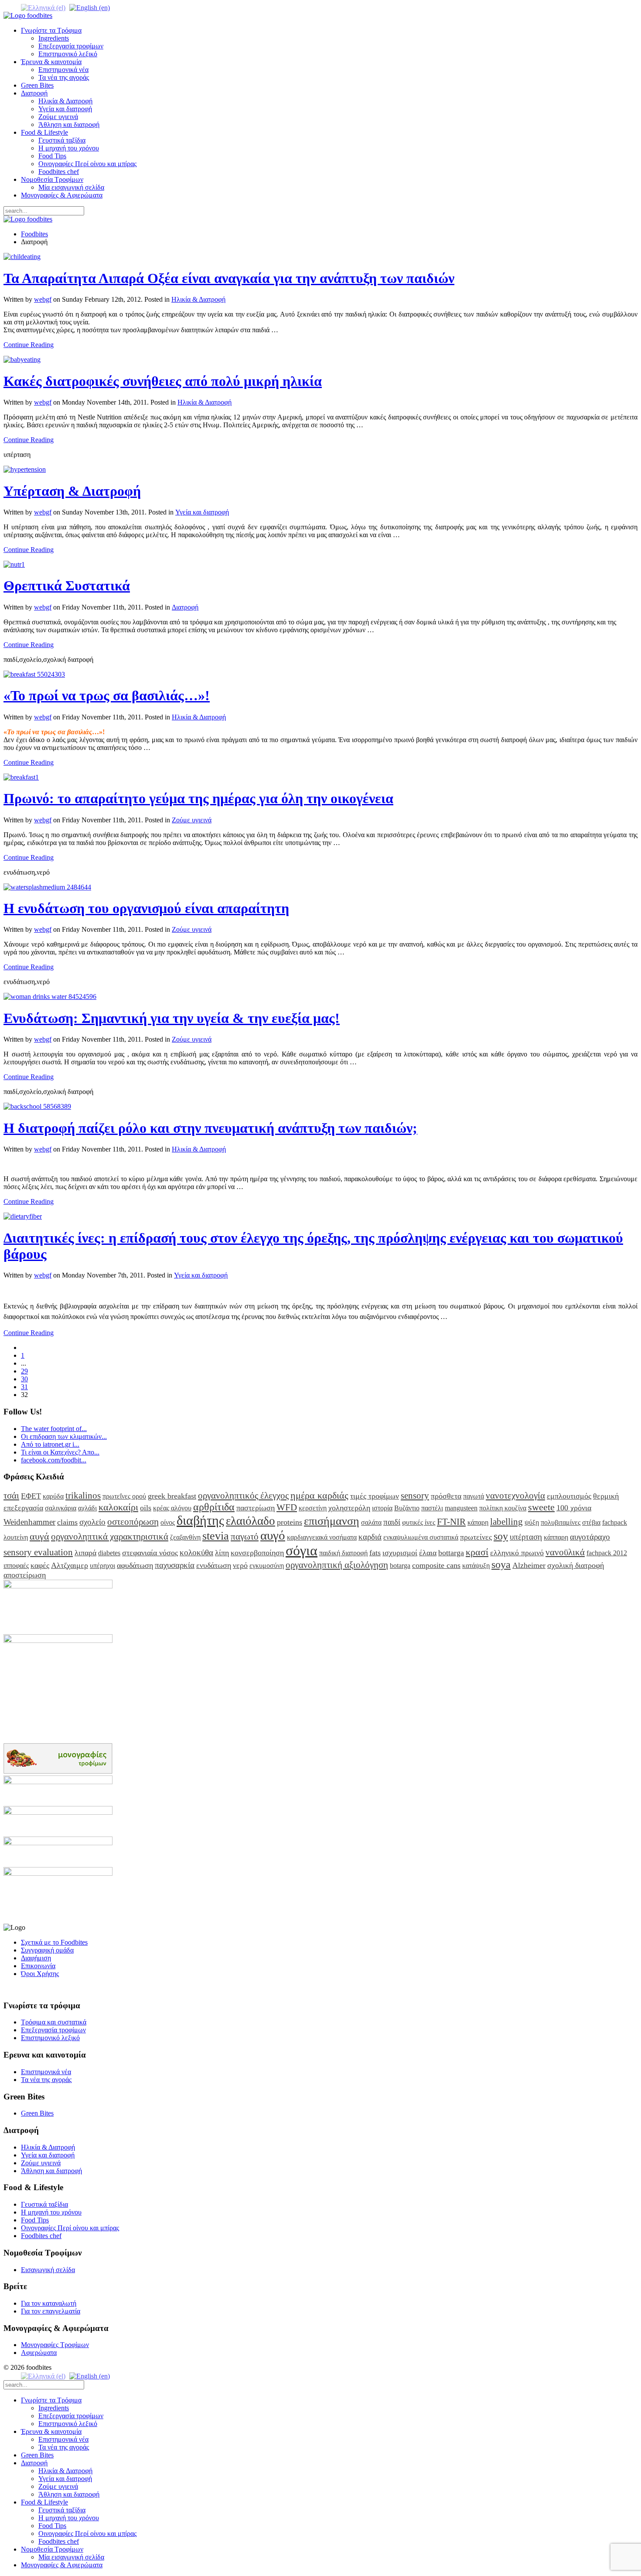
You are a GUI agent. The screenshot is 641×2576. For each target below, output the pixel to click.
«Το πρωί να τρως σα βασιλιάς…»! (107, 695)
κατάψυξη (476, 1566)
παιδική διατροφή (343, 1553)
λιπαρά (85, 1553)
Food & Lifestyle (44, 132)
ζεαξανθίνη (185, 1537)
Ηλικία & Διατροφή (65, 101)
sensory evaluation (38, 1552)
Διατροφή (34, 93)
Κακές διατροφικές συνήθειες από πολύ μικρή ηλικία (163, 381)
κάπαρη (478, 1522)
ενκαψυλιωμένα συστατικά (421, 1537)
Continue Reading (29, 345)
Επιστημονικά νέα (63, 70)
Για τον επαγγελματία (51, 2311)
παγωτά (474, 1496)
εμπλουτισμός (569, 1496)
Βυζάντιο (407, 1508)
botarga (400, 1566)
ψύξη (532, 1522)
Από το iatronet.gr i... (50, 1444)
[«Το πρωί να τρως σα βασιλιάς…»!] (34, 674)
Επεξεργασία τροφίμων (71, 46)
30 (24, 1379)
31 (24, 1387)
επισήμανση (332, 1521)
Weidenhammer (29, 1522)
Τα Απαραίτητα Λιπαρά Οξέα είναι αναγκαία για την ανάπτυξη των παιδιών (229, 278)
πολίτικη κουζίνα (503, 1508)
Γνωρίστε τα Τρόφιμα (51, 30)
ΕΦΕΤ (31, 1496)
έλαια (428, 1553)
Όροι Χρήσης (40, 1974)
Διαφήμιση (36, 1958)
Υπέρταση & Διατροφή (72, 491)
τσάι (11, 1495)
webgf (43, 299)
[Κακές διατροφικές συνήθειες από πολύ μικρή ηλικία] (22, 359)
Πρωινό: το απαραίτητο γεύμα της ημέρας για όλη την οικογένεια (198, 798)
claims (67, 1522)
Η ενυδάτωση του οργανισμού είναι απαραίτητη (146, 908)
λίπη (222, 1553)
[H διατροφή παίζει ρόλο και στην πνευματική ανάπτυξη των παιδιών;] (37, 1106)
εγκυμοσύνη (267, 1566)
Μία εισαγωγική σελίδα (71, 187)
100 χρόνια (574, 1508)
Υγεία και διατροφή (65, 109)
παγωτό (245, 1536)
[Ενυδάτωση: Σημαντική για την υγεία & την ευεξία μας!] (50, 997)
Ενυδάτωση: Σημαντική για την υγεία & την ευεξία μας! (172, 1018)
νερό (240, 1565)
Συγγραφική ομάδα (47, 1950)
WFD (287, 1507)
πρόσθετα (446, 1496)
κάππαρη (556, 1537)
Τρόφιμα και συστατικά (54, 2022)
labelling (506, 1521)
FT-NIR (451, 1521)
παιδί (392, 1522)
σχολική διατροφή (576, 1565)
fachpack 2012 (607, 1553)
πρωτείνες (476, 1537)
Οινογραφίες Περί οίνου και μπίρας (87, 164)
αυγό (273, 1535)
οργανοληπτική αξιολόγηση (337, 1565)
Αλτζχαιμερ (70, 1565)
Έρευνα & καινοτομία (51, 62)
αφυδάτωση (135, 1565)
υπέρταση (526, 1537)
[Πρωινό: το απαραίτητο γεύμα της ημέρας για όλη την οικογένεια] (21, 777)
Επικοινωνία (38, 1966)
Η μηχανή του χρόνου (69, 148)
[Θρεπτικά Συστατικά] (14, 564)
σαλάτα (371, 1522)
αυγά (39, 1536)
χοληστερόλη (349, 1508)
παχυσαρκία (175, 1565)
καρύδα (53, 1496)
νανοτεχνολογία (515, 1495)
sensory (415, 1495)
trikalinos (83, 1495)
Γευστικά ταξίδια (62, 140)
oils (146, 1508)
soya (501, 1564)
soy (501, 1536)
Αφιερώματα (39, 2353)
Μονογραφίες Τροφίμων (55, 2345)
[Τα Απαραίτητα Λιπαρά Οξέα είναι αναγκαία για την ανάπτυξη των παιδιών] (22, 257)
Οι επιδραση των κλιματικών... (64, 1436)
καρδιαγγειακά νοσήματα (322, 1537)
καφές (40, 1565)
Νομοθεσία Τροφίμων (52, 179)
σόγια (302, 1550)
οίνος (168, 1522)
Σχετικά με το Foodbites (54, 1942)
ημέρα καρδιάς (319, 1495)
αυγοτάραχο (590, 1537)
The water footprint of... (54, 1429)
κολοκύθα (196, 1552)
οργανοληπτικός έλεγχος (243, 1495)
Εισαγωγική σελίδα (48, 2270)
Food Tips (52, 156)
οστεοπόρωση (133, 1521)
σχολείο (92, 1522)
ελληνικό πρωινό (517, 1553)
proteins (290, 1522)
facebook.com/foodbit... (54, 1460)
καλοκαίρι (118, 1507)
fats (375, 1553)
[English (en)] (90, 7)
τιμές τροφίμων (375, 1496)
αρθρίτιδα (214, 1507)
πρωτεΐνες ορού (124, 1496)
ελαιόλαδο (251, 1521)
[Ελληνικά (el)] (43, 7)
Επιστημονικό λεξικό (68, 54)
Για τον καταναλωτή (49, 2303)
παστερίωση (256, 1508)
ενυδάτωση (214, 1565)
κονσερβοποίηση (257, 1553)
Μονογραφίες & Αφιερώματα (62, 195)
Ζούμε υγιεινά (58, 117)
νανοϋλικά (565, 1552)
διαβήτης (200, 1520)
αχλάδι (87, 1508)
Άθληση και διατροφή (69, 124)
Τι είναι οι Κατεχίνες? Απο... (60, 1452)
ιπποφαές (16, 1566)
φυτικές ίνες (419, 1522)
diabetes (109, 1553)
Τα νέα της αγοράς (64, 77)
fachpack (615, 1522)
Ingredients (54, 38)
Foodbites (34, 234)
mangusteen (461, 1508)
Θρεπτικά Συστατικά (67, 586)
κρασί (477, 1552)
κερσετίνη (313, 1508)
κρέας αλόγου (172, 1508)
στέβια (591, 1522)
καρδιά (370, 1537)
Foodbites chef (59, 172)
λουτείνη (16, 1537)
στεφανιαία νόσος (150, 1553)
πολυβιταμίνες (561, 1522)
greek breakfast (172, 1496)
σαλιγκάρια (61, 1508)
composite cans (436, 1565)
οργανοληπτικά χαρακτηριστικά (110, 1536)
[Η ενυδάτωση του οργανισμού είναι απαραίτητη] (47, 887)
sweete (541, 1507)
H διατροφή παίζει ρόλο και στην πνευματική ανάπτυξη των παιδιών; (210, 1128)
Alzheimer (529, 1565)
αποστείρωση (25, 1575)
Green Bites (37, 85)
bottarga (451, 1553)
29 (24, 1371)
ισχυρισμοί (400, 1553)
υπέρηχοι (102, 1566)
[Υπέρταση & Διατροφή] (25, 469)
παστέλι (432, 1508)
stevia (216, 1536)
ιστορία (382, 1508)
